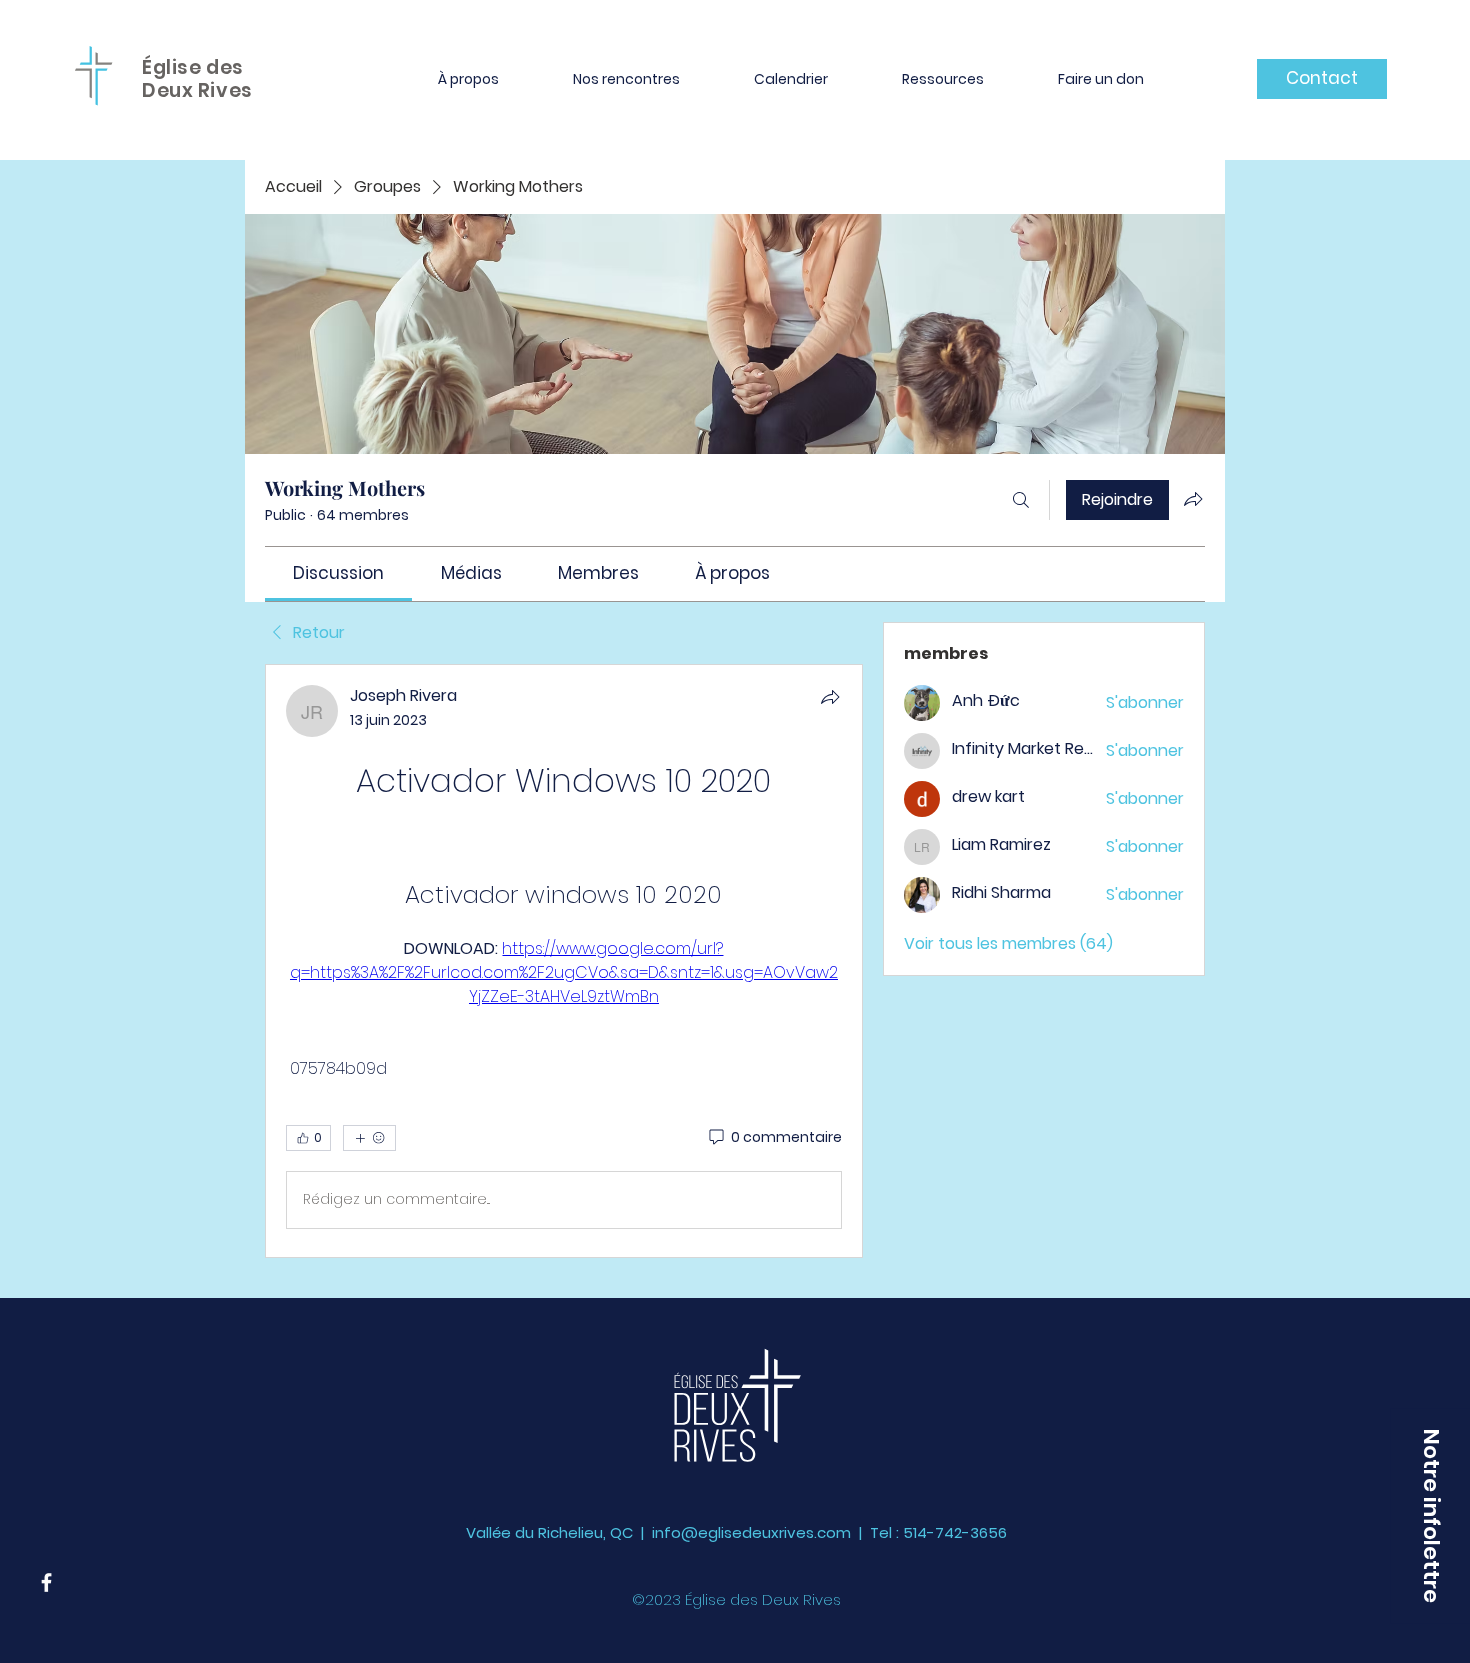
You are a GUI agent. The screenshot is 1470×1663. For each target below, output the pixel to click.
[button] (468, 79)
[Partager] (830, 697)
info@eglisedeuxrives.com (751, 1532)
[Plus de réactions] (369, 1138)
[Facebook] (46, 1582)
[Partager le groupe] (1193, 499)
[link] (338, 573)
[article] (564, 961)
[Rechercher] (1021, 500)
